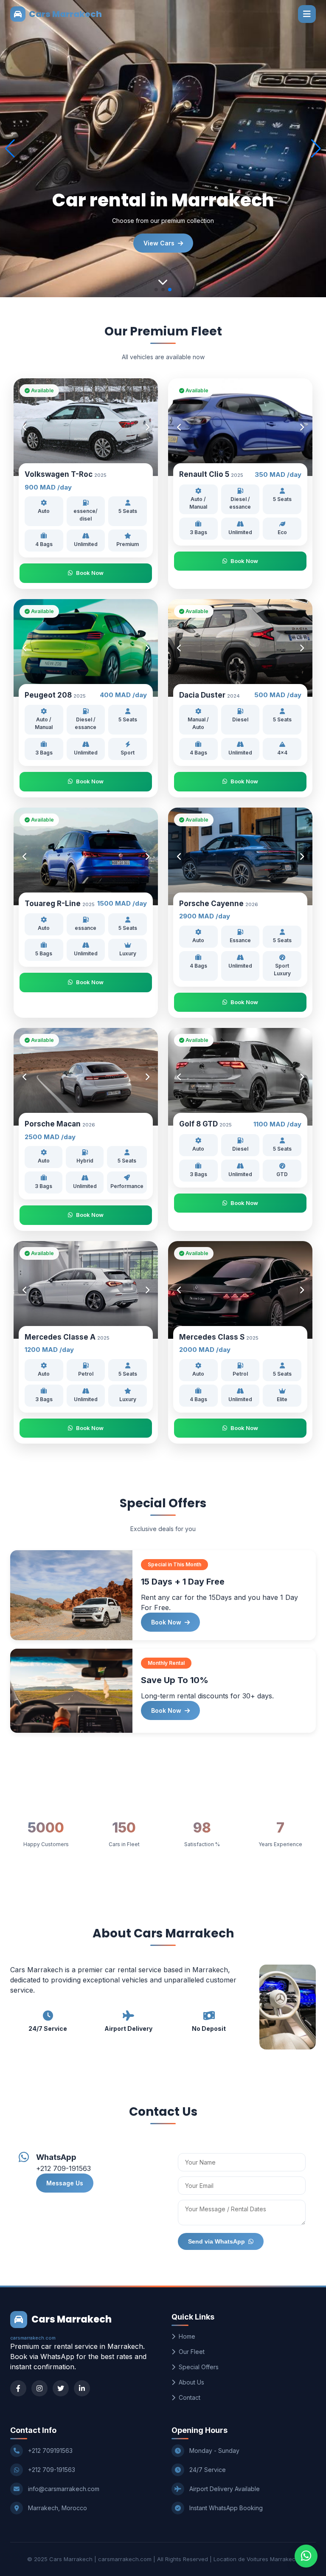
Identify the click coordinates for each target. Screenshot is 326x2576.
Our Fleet (192, 2352)
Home (187, 2336)
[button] (316, 149)
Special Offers (199, 2367)
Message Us (65, 2183)
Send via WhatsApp (216, 2241)
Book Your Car (159, 243)
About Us (191, 2382)
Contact (190, 2397)
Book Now (90, 573)
